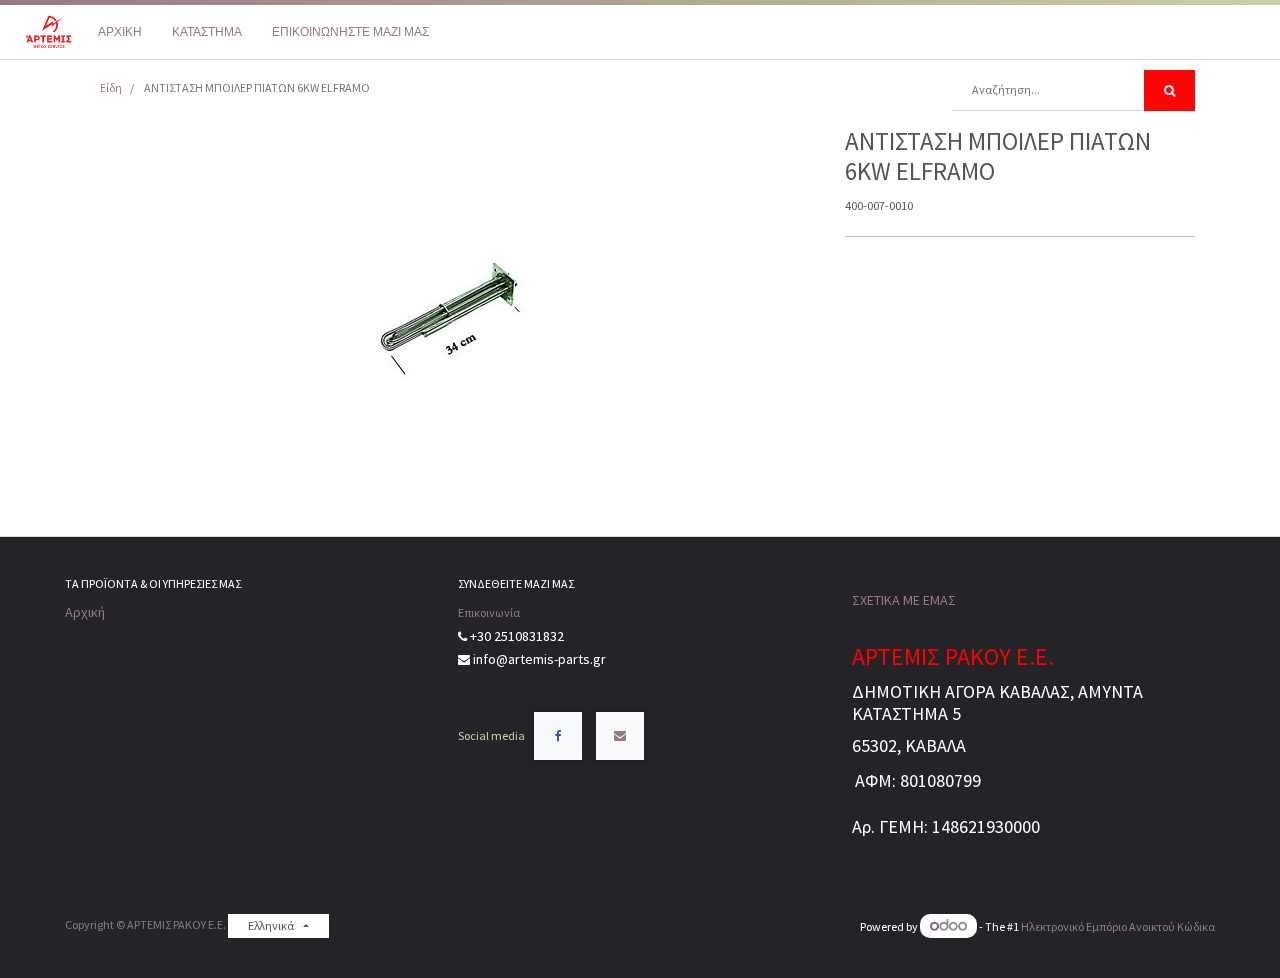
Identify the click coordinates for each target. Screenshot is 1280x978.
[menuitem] (120, 32)
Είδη (111, 87)
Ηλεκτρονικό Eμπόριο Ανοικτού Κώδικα (1118, 926)
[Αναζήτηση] (1169, 90)
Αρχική (85, 612)
